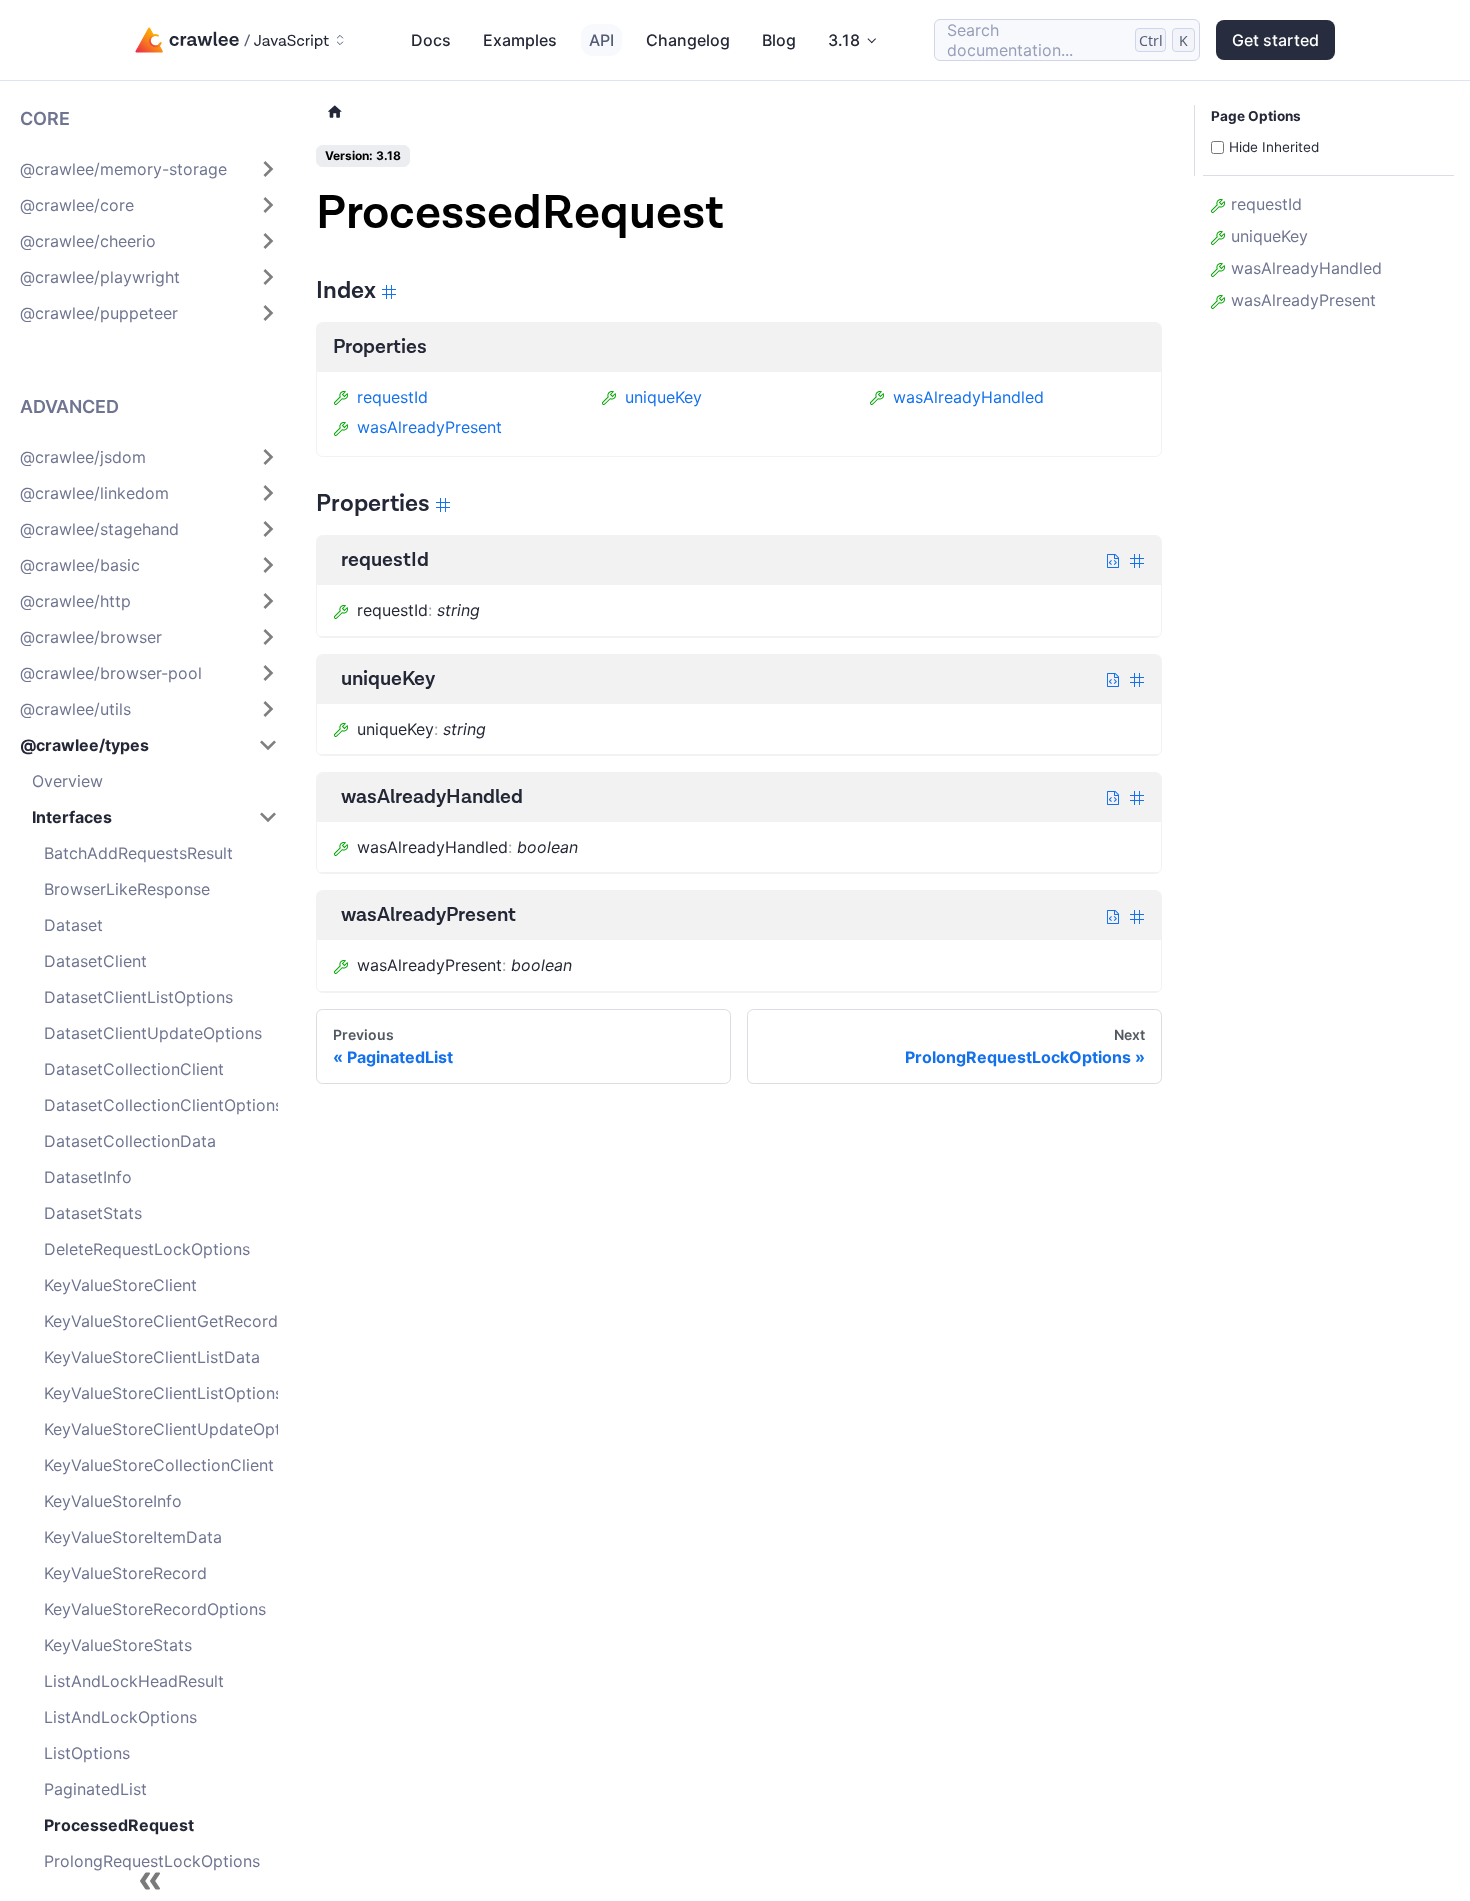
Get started (1275, 40)
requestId (392, 397)
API (601, 40)
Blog (779, 40)
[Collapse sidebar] (150, 1881)
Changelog (688, 40)
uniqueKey (663, 397)
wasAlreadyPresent (429, 427)
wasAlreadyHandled (968, 397)
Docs (431, 40)
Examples (520, 40)
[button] (149, 169)
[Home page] (335, 112)
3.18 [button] (844, 40)
